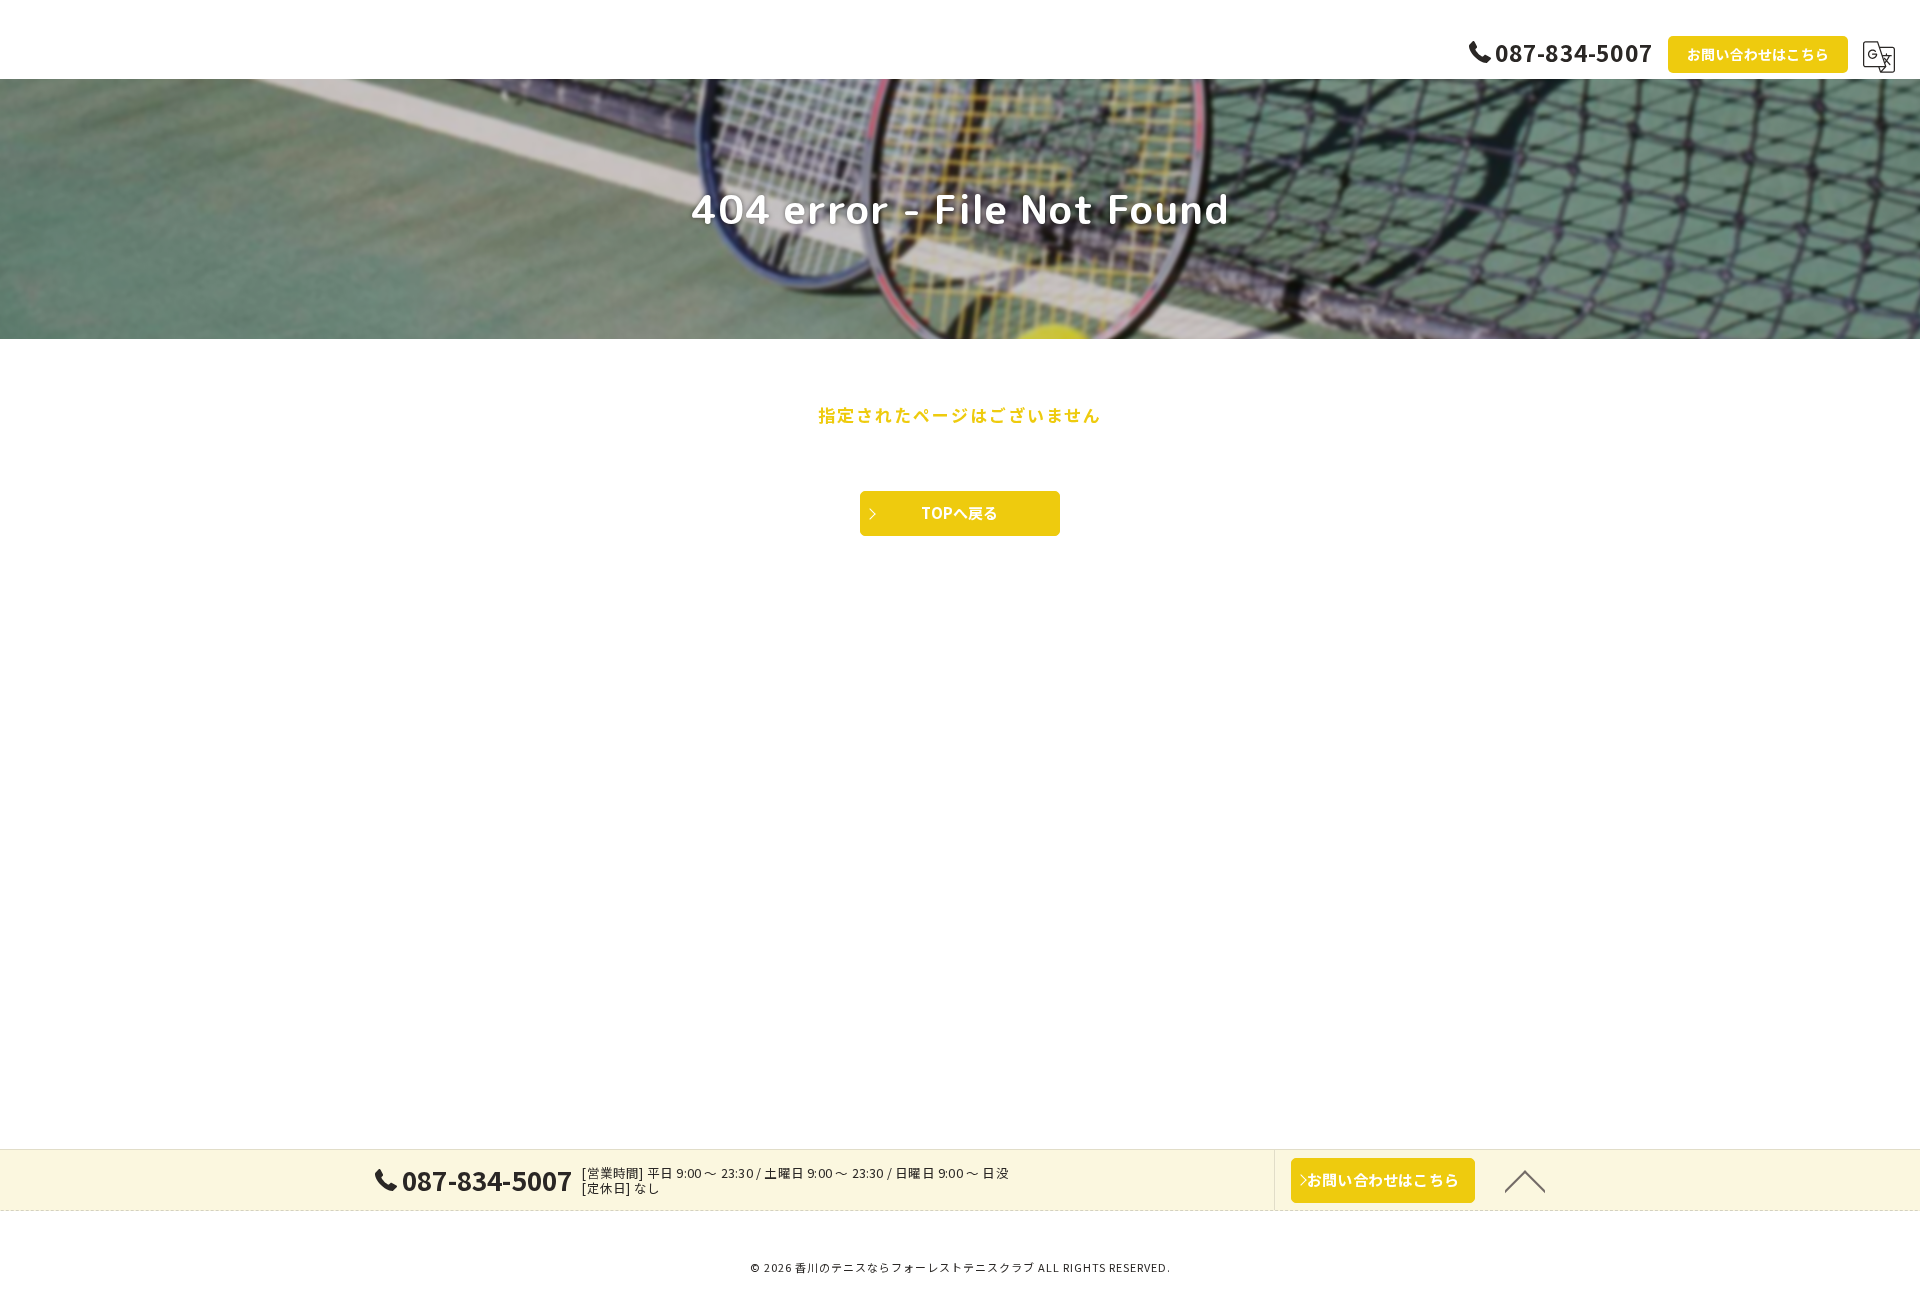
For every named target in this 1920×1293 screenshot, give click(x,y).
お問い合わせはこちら (1758, 54)
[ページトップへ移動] (1525, 1180)
